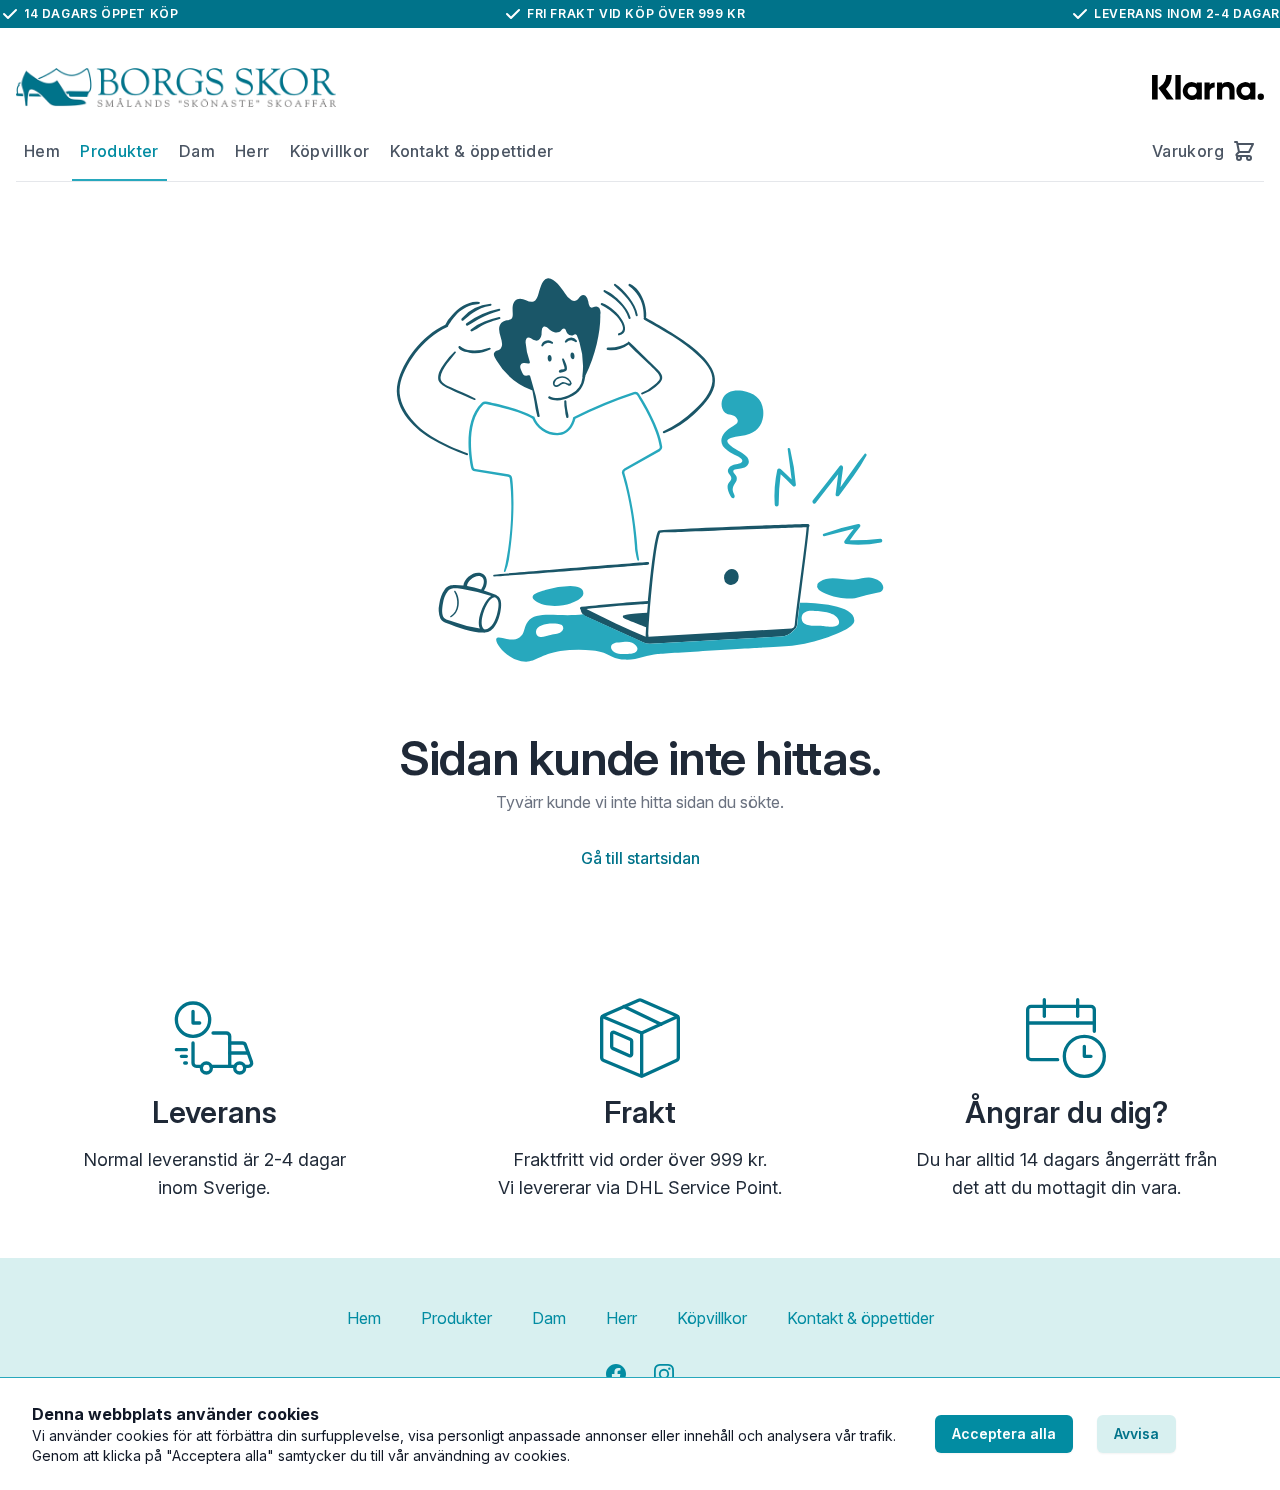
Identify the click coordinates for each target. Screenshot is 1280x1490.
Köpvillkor (330, 151)
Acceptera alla (1004, 1433)
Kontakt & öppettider (472, 151)
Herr (252, 151)
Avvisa (1136, 1433)
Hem (42, 151)
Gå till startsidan (640, 858)
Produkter (119, 151)
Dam (197, 151)
